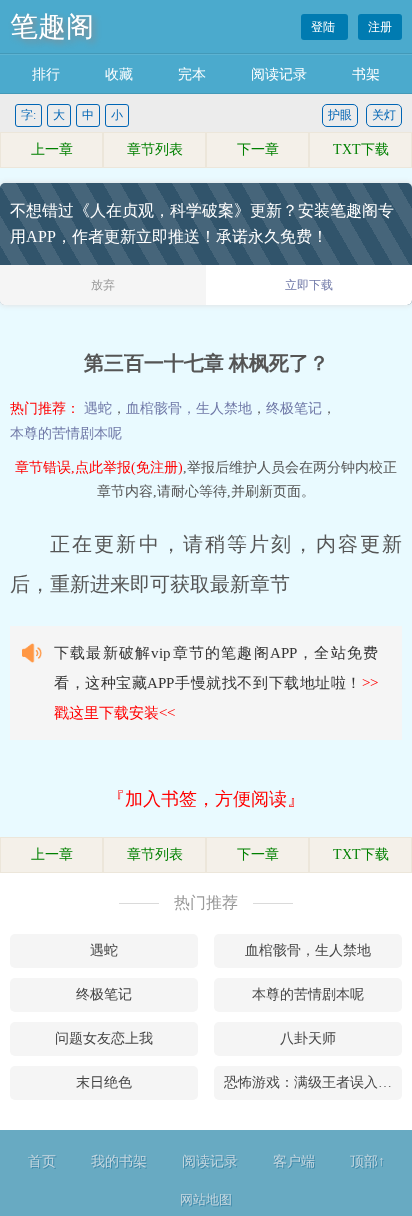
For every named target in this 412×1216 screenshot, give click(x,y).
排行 (46, 74)
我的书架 (119, 1161)
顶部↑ (367, 1161)
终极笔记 (294, 408)
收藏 (119, 74)
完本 (192, 74)
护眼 (340, 115)
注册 (380, 27)
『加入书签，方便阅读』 (206, 799)
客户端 (294, 1161)
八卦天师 (308, 1038)
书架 (366, 74)
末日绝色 (104, 1082)
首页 (42, 1161)
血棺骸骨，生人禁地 (189, 408)
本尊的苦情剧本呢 (66, 433)
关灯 (384, 115)
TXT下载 (361, 149)
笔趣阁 (52, 26)
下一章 (258, 149)
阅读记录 (279, 74)
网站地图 (206, 1199)
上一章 (52, 149)
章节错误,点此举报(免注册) (99, 467)
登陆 (324, 27)
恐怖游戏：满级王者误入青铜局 (313, 1082)
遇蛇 (98, 408)
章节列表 (155, 149)
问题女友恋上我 (104, 1038)
